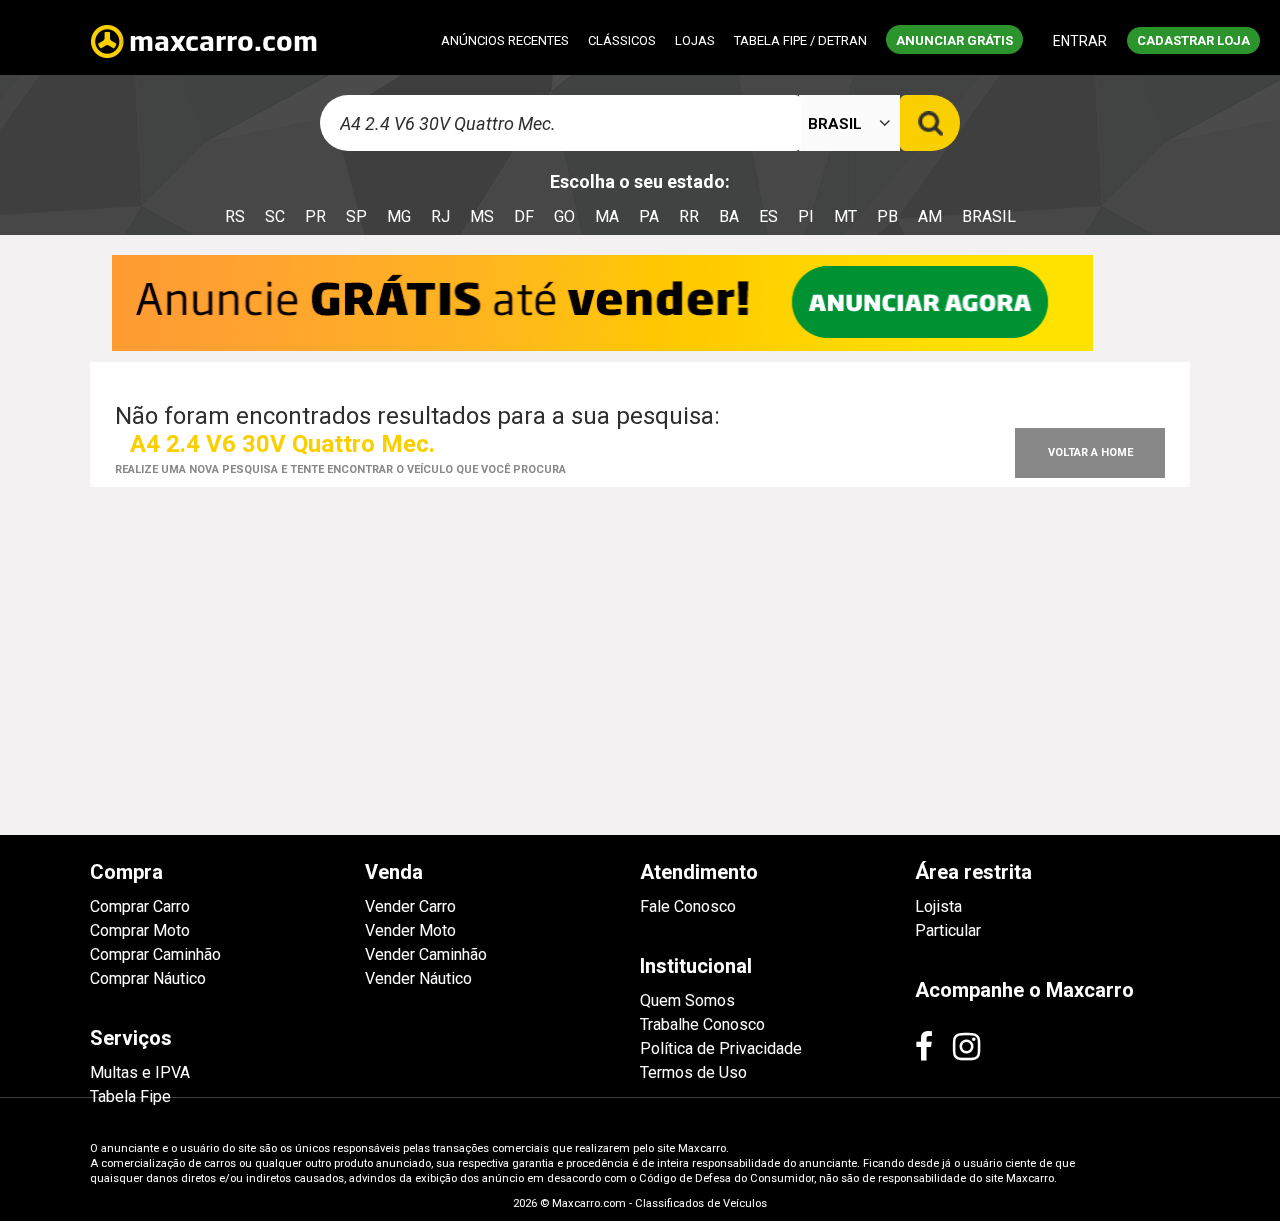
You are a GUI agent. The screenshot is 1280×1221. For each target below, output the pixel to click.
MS (482, 216)
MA (607, 216)
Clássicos (622, 40)
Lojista (938, 906)
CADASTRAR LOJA (1193, 40)
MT (845, 216)
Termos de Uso (693, 1072)
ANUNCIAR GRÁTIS (954, 40)
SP (356, 216)
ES (768, 216)
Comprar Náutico (148, 978)
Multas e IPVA (140, 1072)
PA (649, 216)
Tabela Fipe (130, 1096)
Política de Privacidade (721, 1048)
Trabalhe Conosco (702, 1024)
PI (806, 216)
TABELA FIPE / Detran (800, 40)
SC (275, 216)
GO (564, 216)
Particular (948, 930)
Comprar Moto (140, 930)
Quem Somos (687, 1000)
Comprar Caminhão (155, 954)
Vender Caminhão (426, 954)
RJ (440, 216)
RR (689, 216)
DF (524, 216)
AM (930, 216)
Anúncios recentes (505, 40)
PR (315, 216)
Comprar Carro (140, 906)
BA (729, 216)
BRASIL (989, 216)
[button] (850, 125)
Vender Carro (410, 906)
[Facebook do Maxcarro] (924, 1047)
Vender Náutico (418, 978)
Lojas (695, 40)
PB (887, 216)
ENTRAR (1080, 41)
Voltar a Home (1090, 452)
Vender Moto (410, 930)
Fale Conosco (688, 906)
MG (399, 216)
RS (235, 216)
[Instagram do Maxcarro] (966, 1047)
